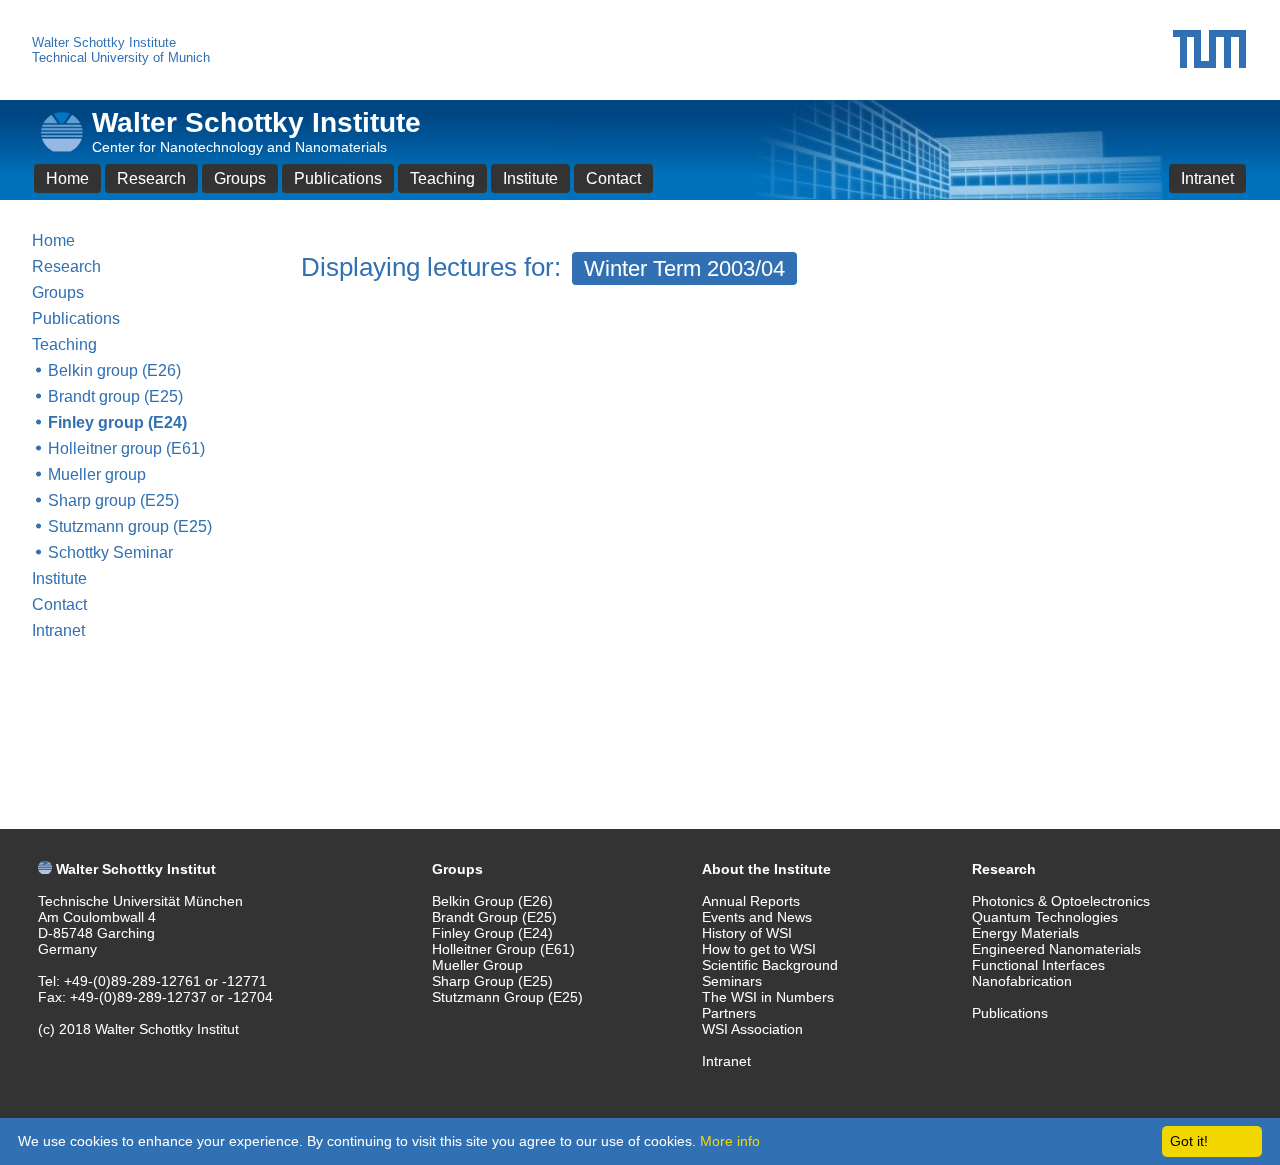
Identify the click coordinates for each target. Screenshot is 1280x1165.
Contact (613, 178)
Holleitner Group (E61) (503, 949)
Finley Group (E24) (492, 933)
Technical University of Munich (121, 57)
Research (151, 178)
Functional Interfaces (1038, 965)
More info (730, 1141)
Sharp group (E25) (113, 500)
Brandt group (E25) (115, 396)
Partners (729, 1013)
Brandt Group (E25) (494, 917)
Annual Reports (751, 901)
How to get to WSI (759, 949)
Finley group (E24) (117, 422)
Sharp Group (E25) (492, 981)
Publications (338, 178)
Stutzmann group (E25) (130, 526)
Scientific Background (770, 965)
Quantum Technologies (1045, 917)
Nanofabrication (1022, 981)
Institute (530, 178)
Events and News (757, 917)
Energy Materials (1025, 933)
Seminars (732, 981)
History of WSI (747, 933)
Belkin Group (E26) (492, 901)
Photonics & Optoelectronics (1061, 901)
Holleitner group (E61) (126, 448)
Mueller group (97, 474)
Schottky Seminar (110, 552)
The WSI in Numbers (768, 997)
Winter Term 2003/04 (684, 268)
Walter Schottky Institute (104, 42)
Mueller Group (477, 965)
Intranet (1207, 178)
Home (67, 178)
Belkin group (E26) (114, 370)
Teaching (442, 178)
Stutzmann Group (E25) (507, 997)
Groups (240, 178)
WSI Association (752, 1029)
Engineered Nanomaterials (1056, 949)
